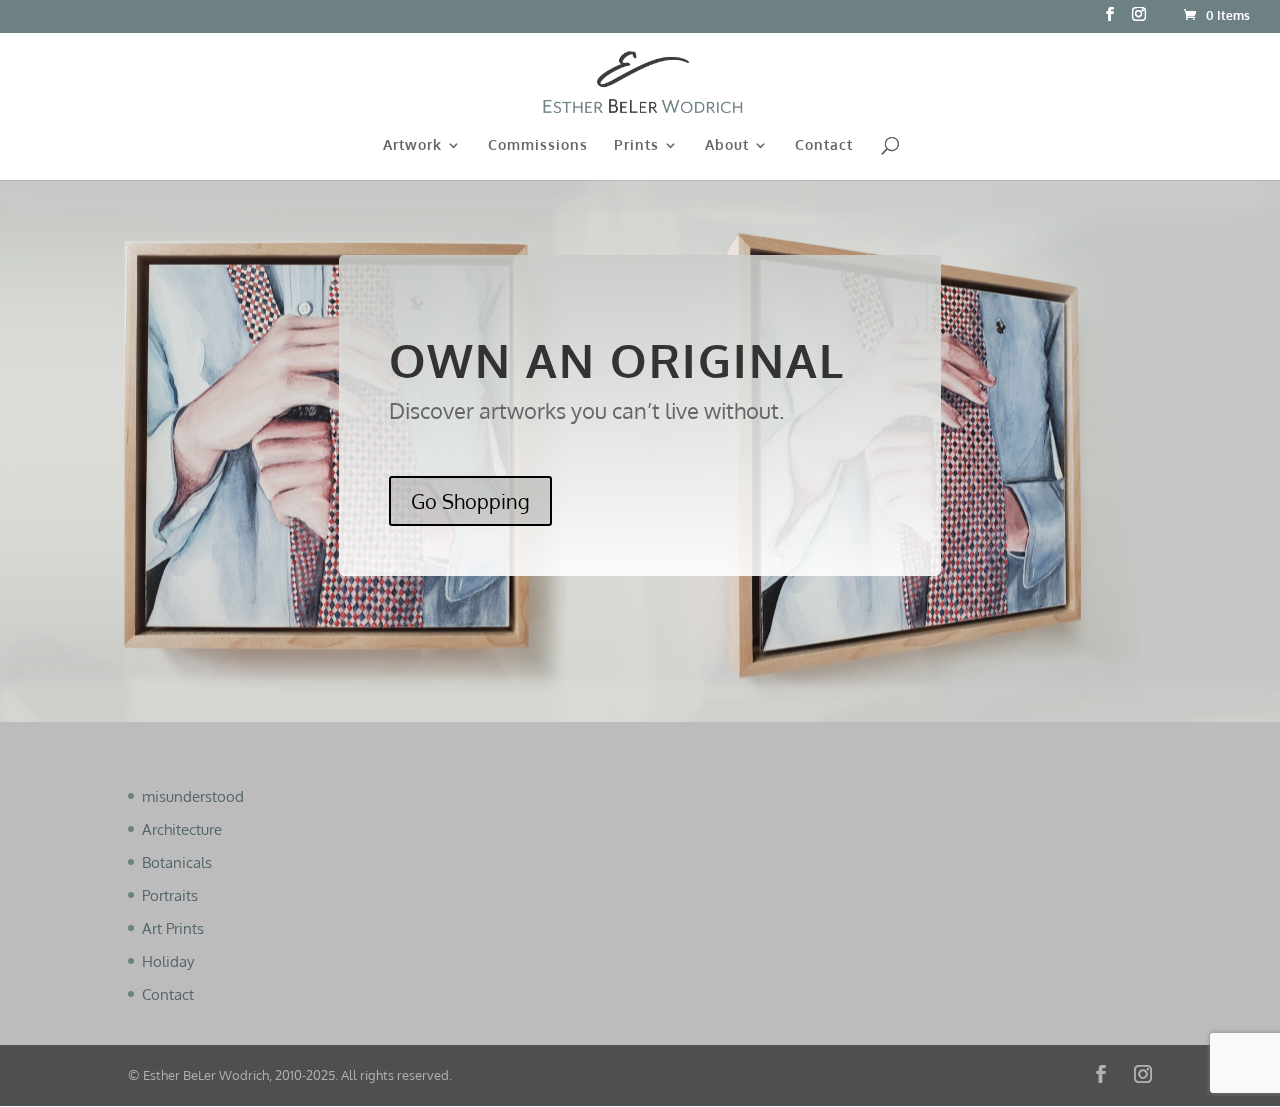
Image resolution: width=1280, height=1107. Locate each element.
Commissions (538, 145)
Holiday (168, 961)
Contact (824, 145)
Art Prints (173, 928)
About (727, 145)
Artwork (412, 145)
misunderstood (193, 796)
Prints (636, 145)
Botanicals (177, 862)
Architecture (182, 829)
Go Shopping (470, 501)
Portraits (170, 895)
